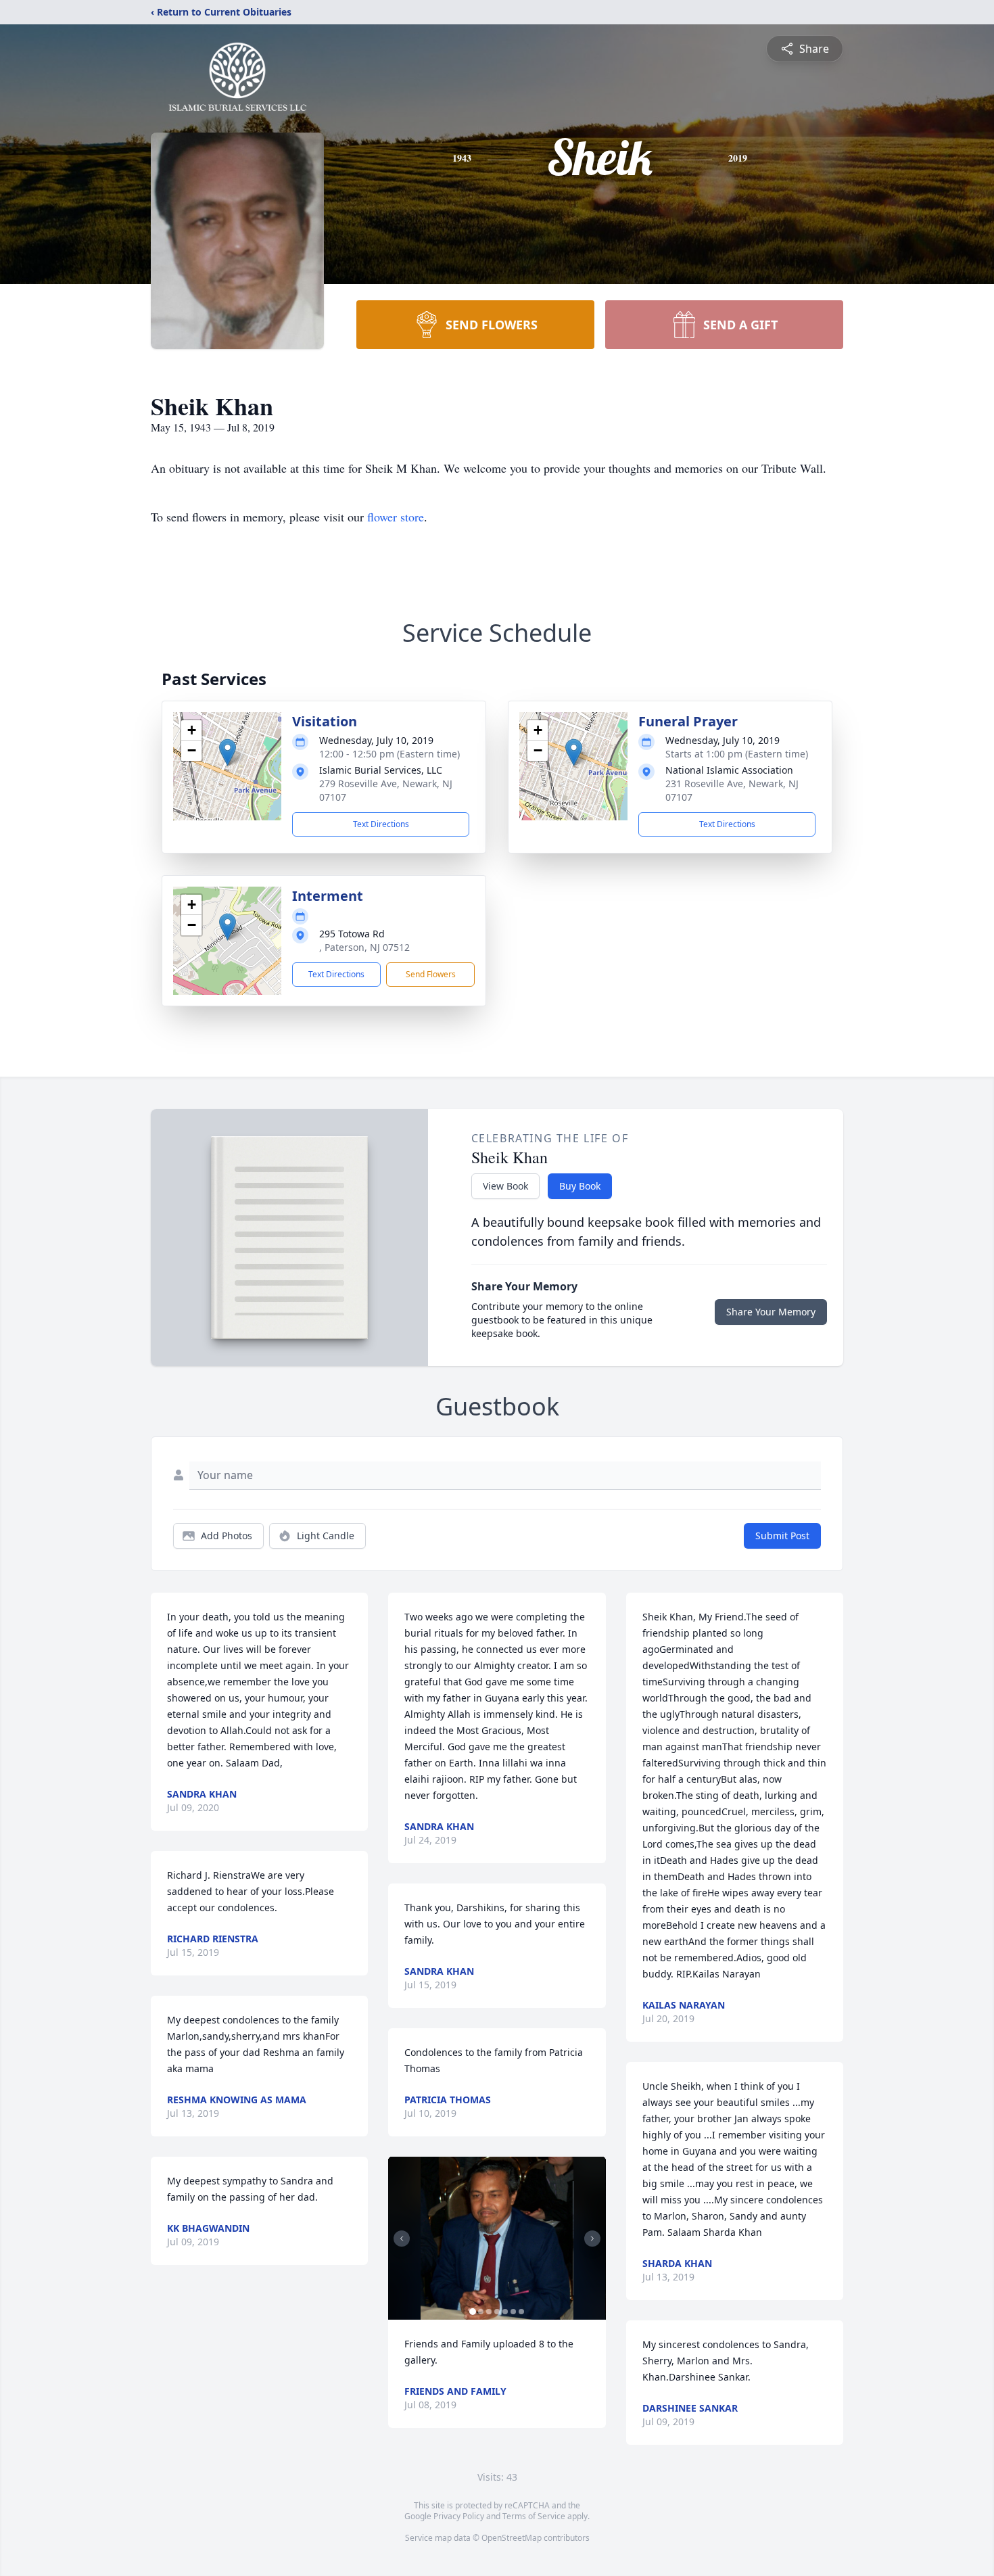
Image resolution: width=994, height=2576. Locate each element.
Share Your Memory (771, 1312)
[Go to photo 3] (489, 2312)
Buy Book (580, 1186)
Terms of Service (534, 2516)
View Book (505, 1186)
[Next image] (592, 2239)
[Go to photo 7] (521, 2312)
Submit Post (782, 1536)
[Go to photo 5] (505, 2312)
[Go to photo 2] (481, 2312)
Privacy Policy (459, 2516)
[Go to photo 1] (473, 2312)
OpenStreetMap (512, 2538)
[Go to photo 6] (513, 2312)
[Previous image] (402, 2239)
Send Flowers (431, 974)
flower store (396, 517)
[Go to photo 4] (497, 2312)
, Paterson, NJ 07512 (364, 947)
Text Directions (381, 824)
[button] (228, 752)
